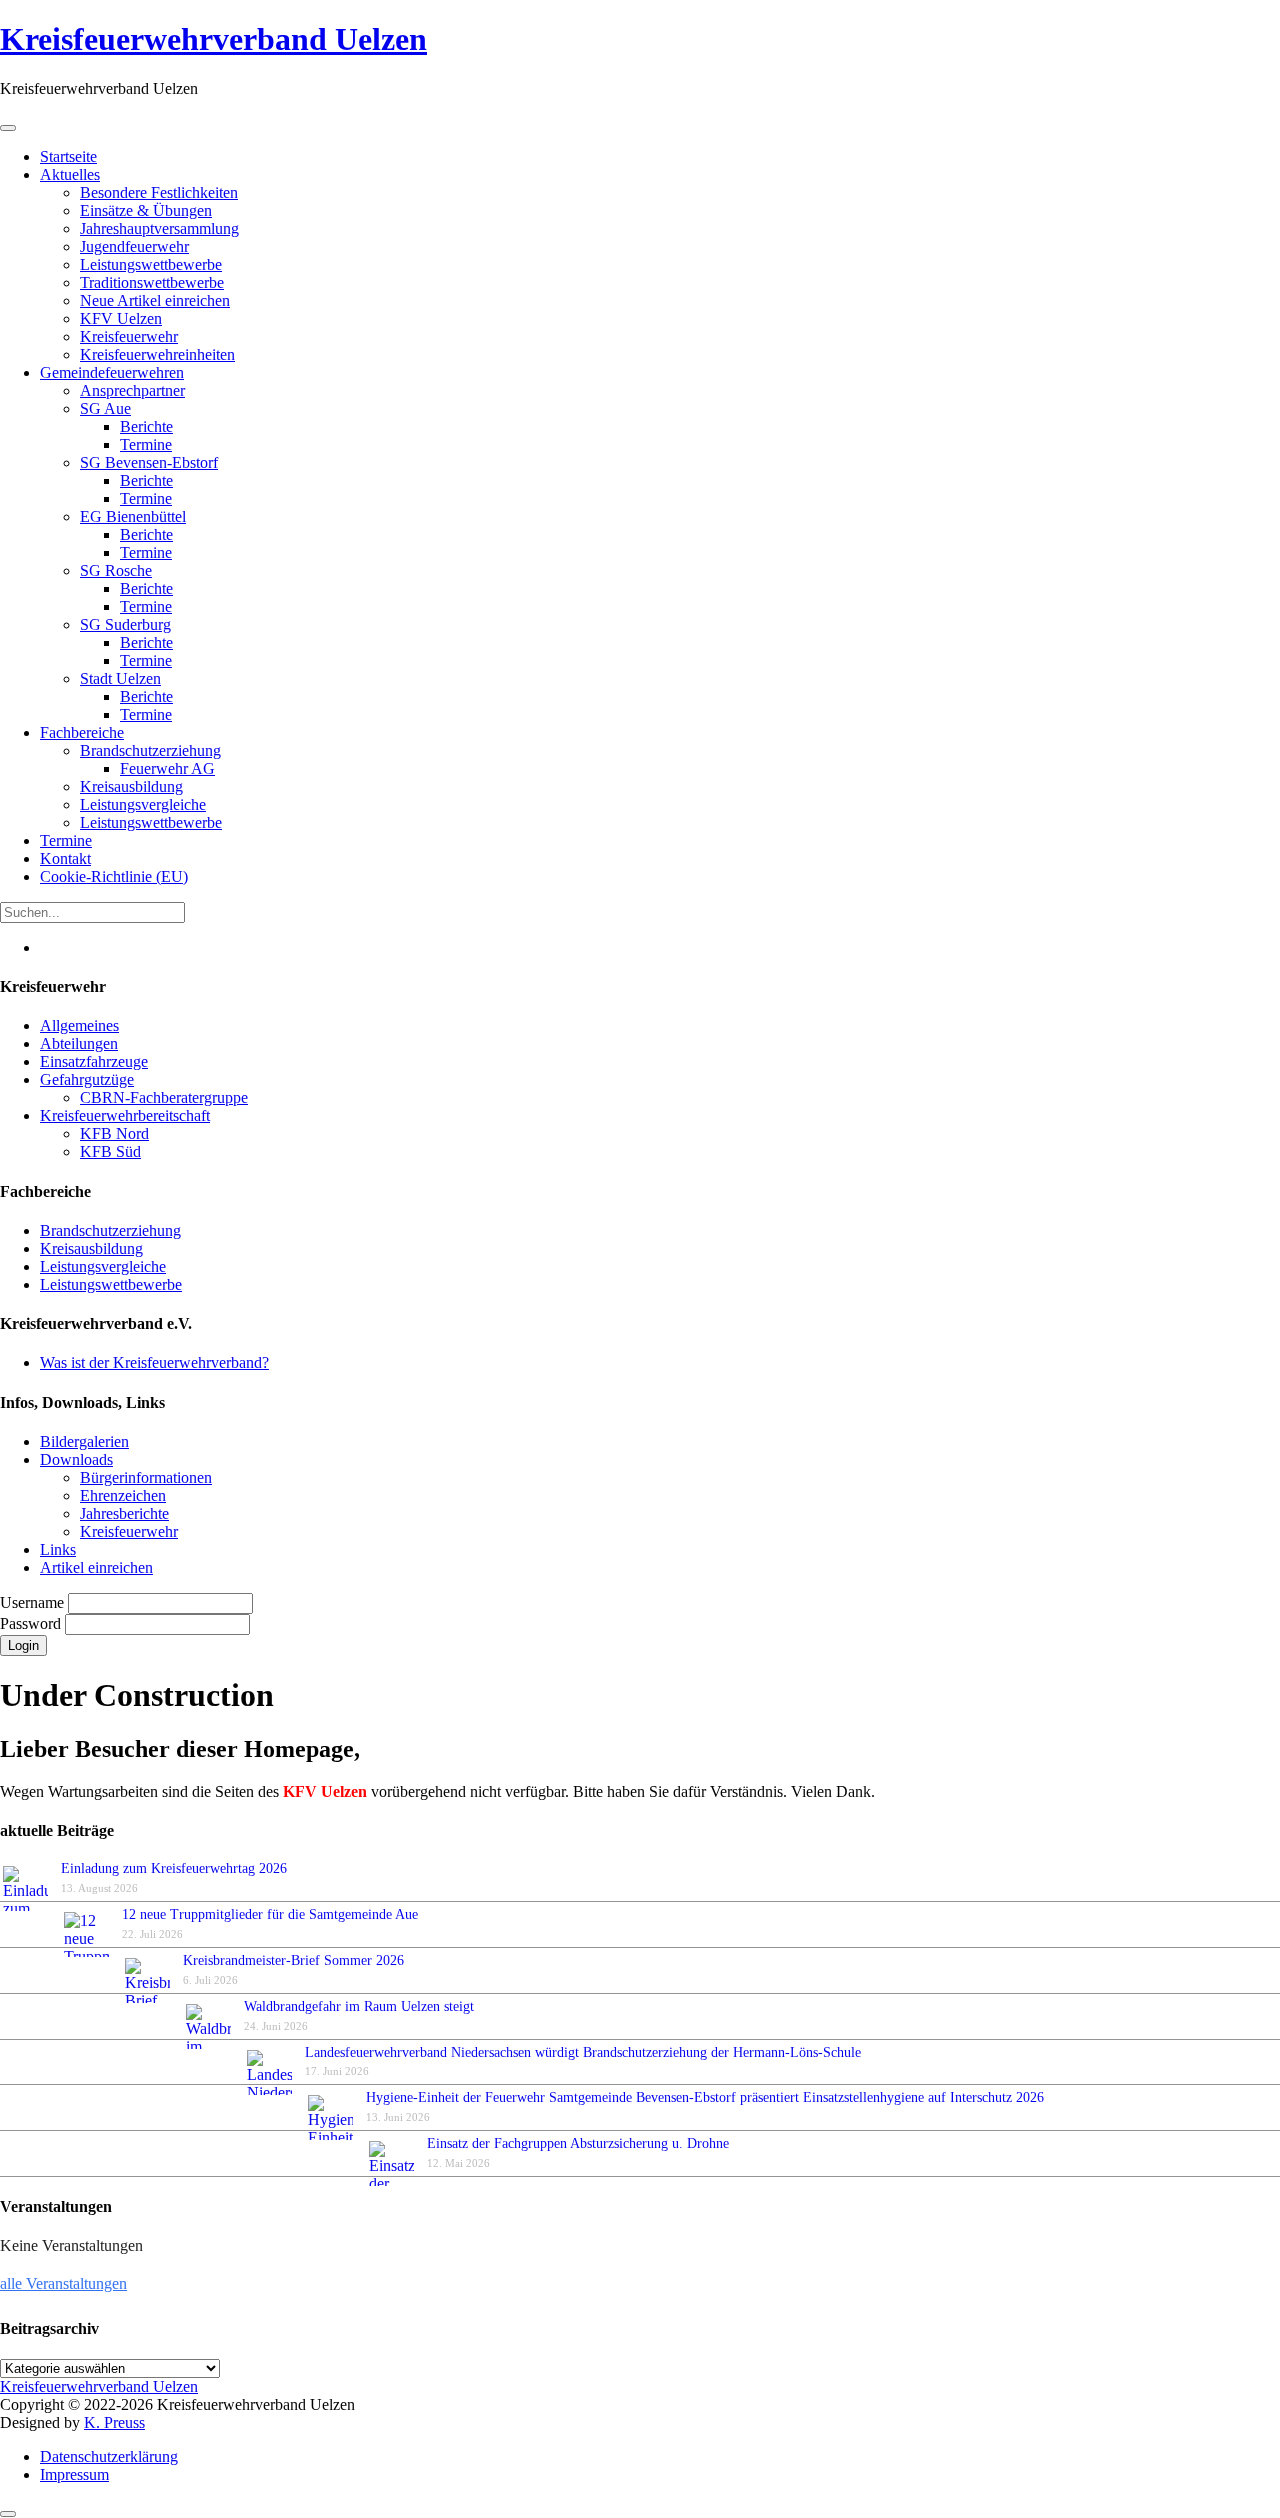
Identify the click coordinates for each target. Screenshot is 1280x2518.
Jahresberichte (124, 1513)
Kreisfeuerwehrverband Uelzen (213, 39)
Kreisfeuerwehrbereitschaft (125, 1115)
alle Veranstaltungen (63, 2283)
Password (32, 1623)
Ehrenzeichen (123, 1495)
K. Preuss (114, 2422)
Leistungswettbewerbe (111, 1284)
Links (58, 1549)
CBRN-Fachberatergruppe (164, 1097)
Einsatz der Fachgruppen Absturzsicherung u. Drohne (578, 2143)
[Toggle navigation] (8, 128)
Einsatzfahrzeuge (94, 1061)
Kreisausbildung (91, 1248)
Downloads (76, 1459)
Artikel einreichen (96, 1567)
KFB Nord (114, 1133)
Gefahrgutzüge (87, 1079)
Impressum (74, 2474)
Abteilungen (79, 1043)
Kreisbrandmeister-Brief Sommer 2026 (297, 1960)
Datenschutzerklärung (109, 2456)
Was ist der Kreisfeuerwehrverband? (154, 1362)
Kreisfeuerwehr (129, 1531)
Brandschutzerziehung (110, 1230)
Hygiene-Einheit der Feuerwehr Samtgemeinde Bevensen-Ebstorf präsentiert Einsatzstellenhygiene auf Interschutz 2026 (705, 2097)
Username (34, 1602)
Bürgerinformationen (146, 1477)
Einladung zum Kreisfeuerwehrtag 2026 (174, 1868)
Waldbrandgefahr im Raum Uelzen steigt (359, 2006)
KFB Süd (110, 1151)
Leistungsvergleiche (103, 1266)
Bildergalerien (84, 1441)
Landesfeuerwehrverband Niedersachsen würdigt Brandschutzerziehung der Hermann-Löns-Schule (583, 2052)
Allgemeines (79, 1025)
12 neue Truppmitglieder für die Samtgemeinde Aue (270, 1914)
